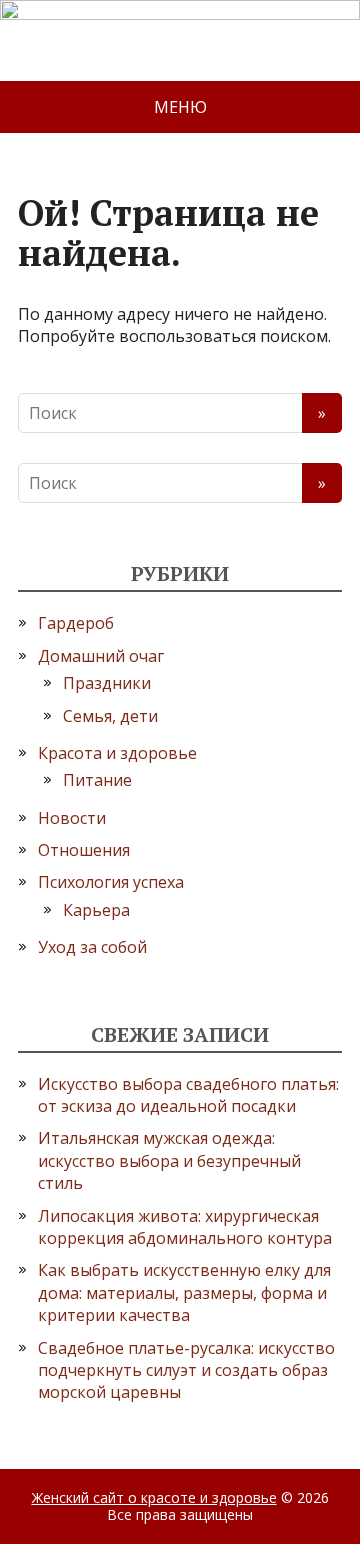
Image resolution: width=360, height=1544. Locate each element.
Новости (72, 818)
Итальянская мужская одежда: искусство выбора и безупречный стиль (169, 1160)
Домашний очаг (101, 656)
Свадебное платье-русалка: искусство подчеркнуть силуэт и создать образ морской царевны (186, 1370)
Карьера (96, 910)
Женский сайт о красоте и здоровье (154, 1497)
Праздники (107, 683)
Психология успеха (111, 882)
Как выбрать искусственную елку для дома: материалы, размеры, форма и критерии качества (184, 1292)
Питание (97, 780)
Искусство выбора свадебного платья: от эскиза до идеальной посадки (188, 1095)
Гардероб (76, 623)
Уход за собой (92, 947)
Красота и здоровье (117, 753)
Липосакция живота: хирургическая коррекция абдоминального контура (185, 1227)
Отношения (84, 850)
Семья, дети (110, 716)
